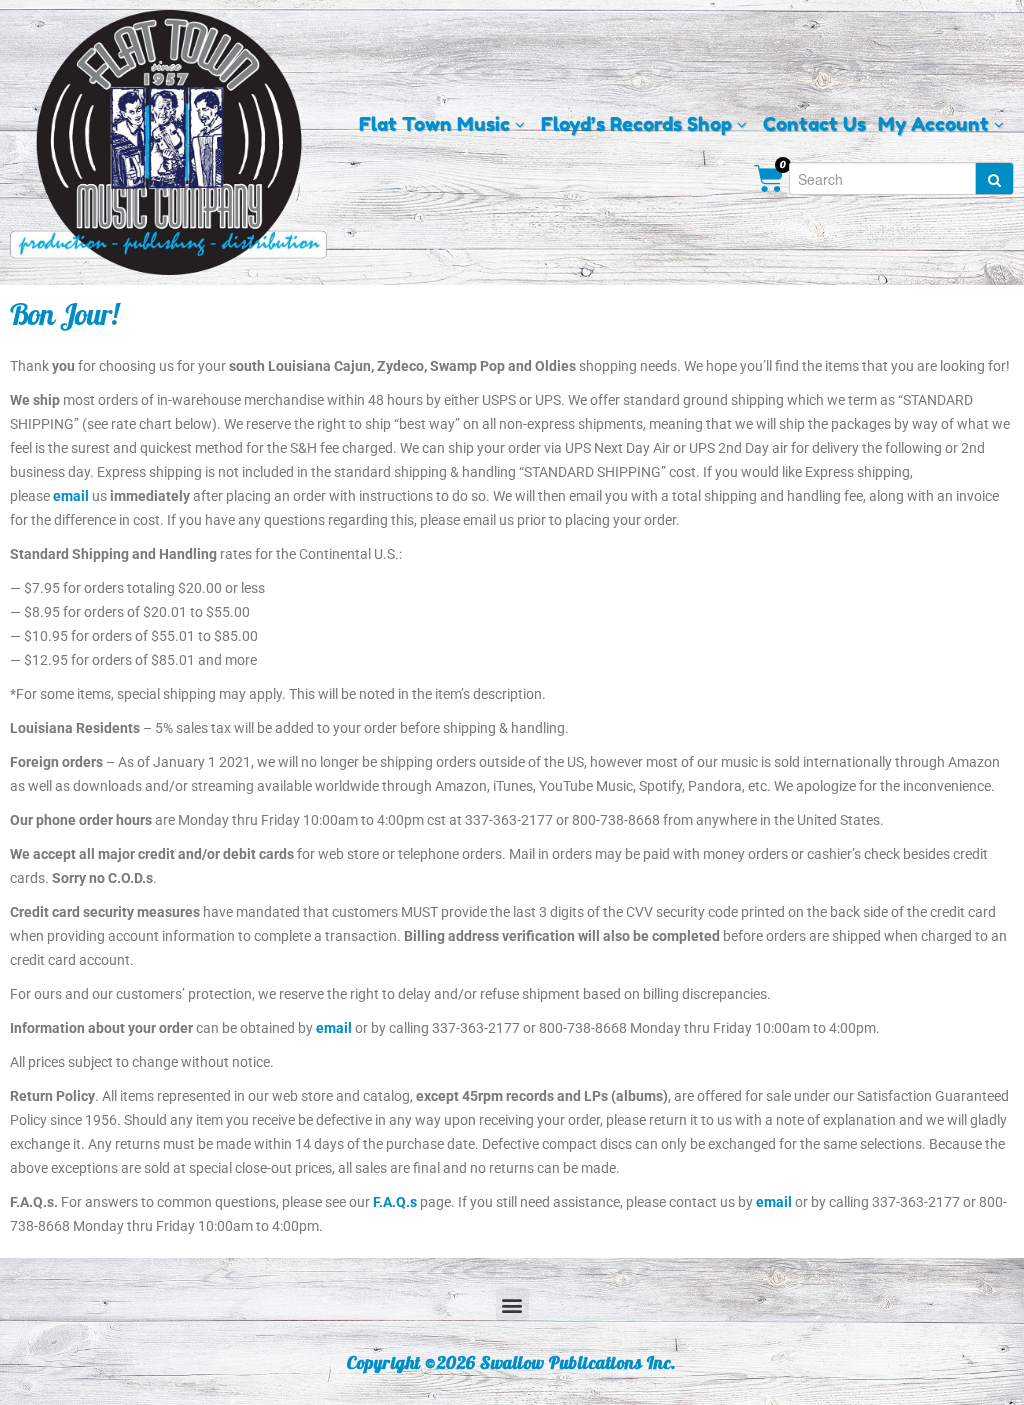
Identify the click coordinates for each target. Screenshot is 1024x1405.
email (71, 496)
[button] (512, 1304)
